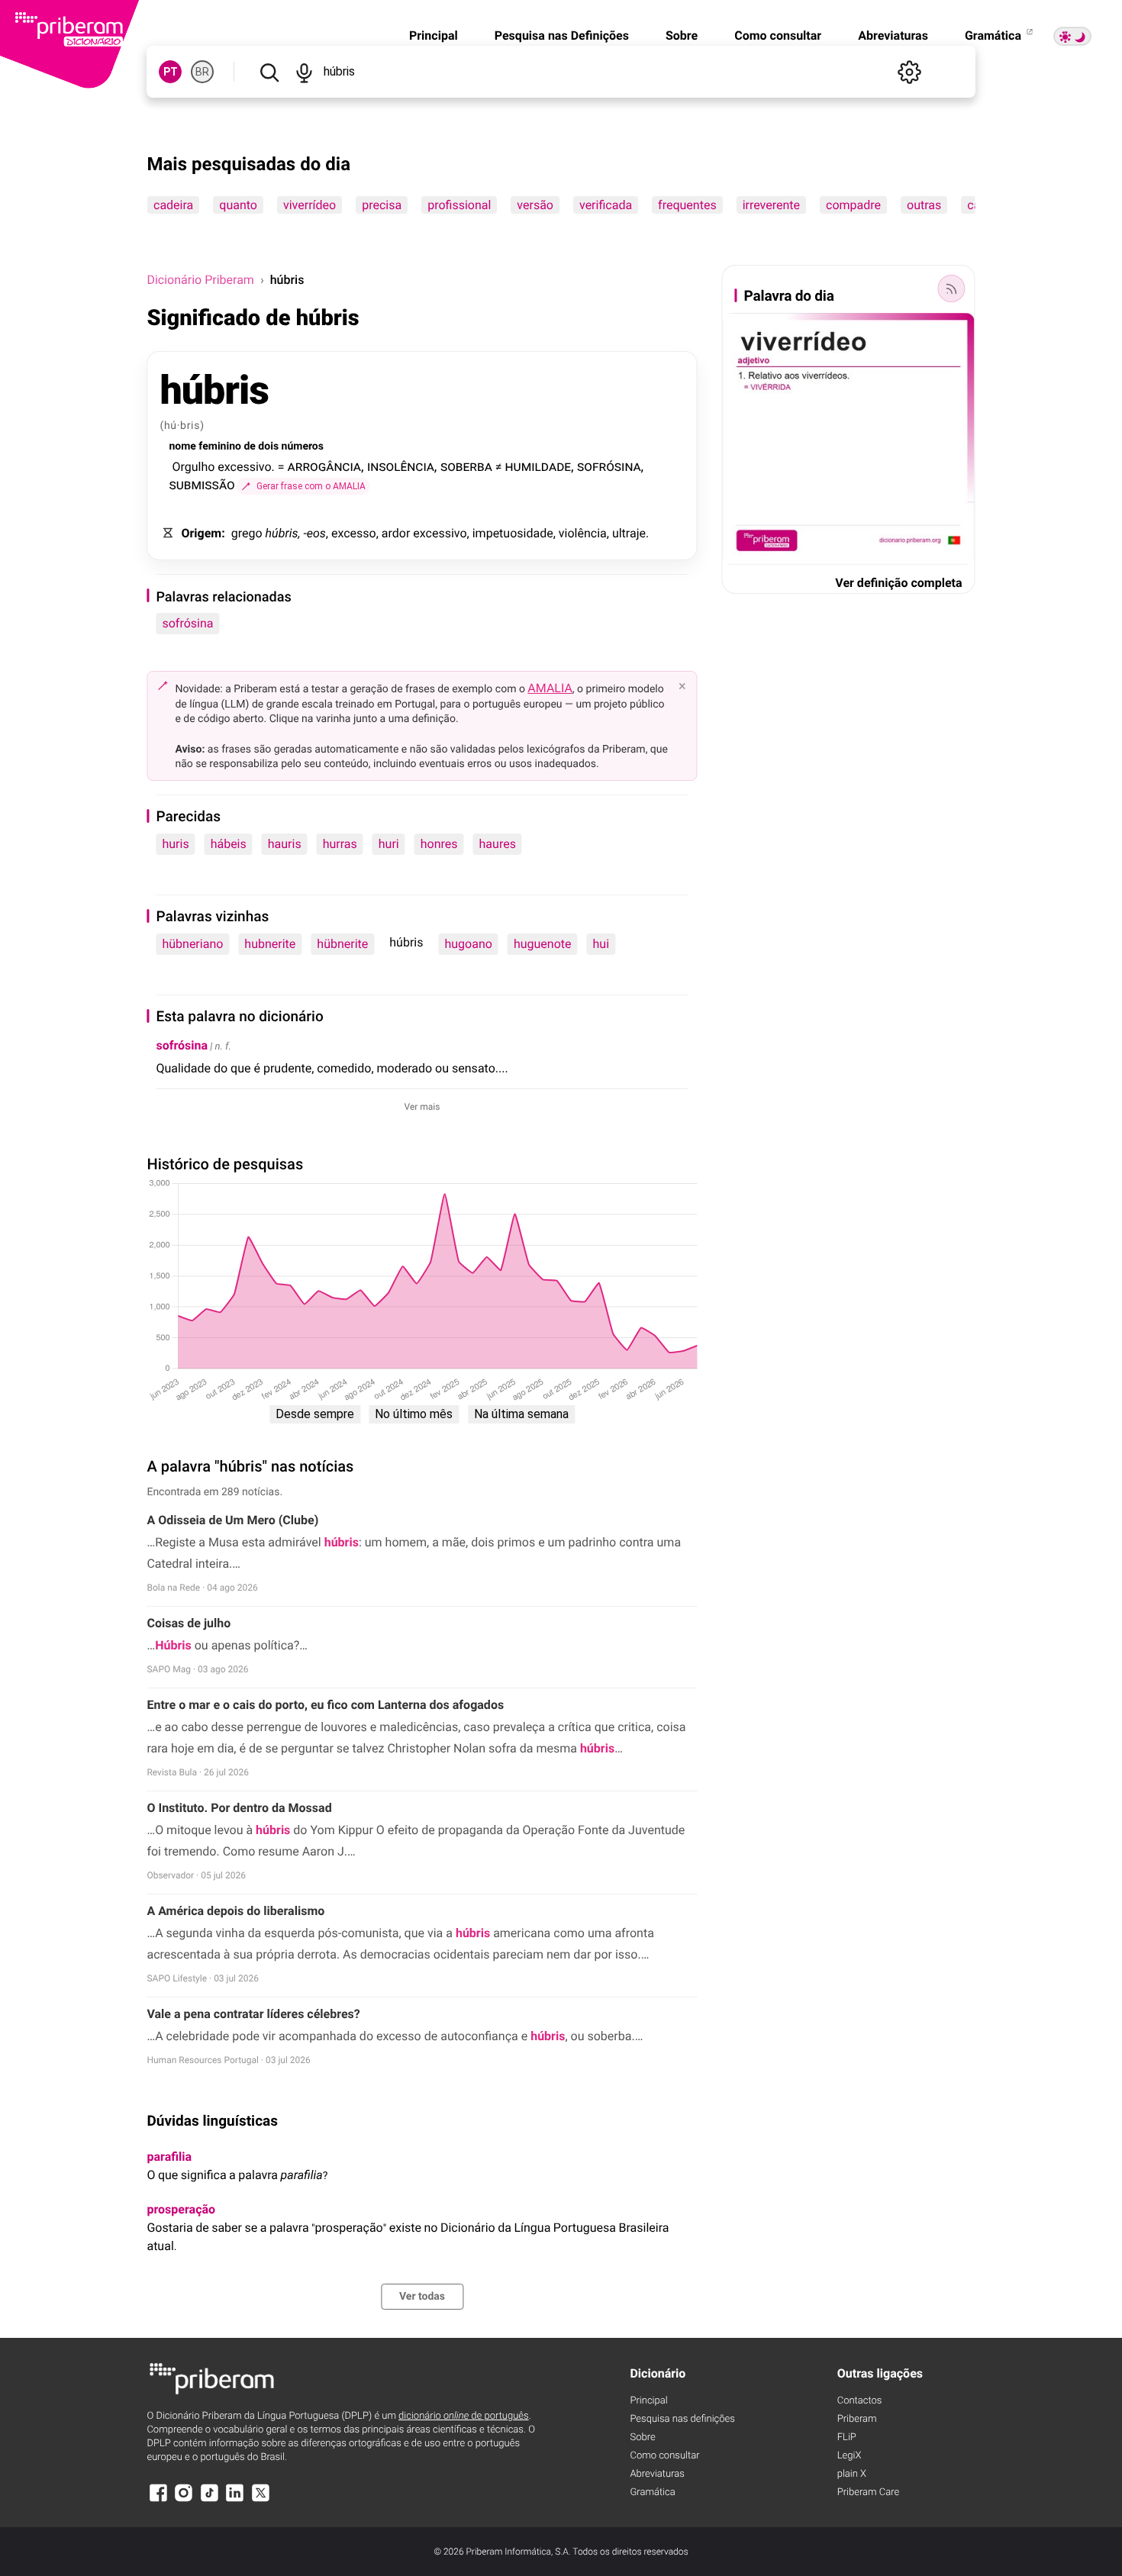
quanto (239, 205)
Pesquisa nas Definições (562, 35)
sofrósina (187, 623)
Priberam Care (868, 2492)
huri (389, 844)
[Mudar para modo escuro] (1072, 36)
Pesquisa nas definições (682, 2419)
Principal (434, 35)
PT (171, 72)
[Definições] (910, 72)
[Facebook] (158, 2500)
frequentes (688, 205)
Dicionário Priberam (200, 280)
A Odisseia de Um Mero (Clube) (232, 1520)
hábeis (229, 844)
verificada (606, 205)
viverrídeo (310, 205)
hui (601, 944)
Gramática (995, 35)
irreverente (771, 205)
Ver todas (422, 2297)
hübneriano (192, 944)
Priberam (857, 2419)
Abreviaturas (893, 35)
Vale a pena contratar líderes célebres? (253, 2014)
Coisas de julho (189, 1623)
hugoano (468, 944)
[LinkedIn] (235, 2500)
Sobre (682, 35)
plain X (852, 2474)
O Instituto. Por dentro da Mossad (239, 1808)
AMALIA (550, 688)
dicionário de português (464, 2416)
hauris (285, 844)
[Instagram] (184, 2500)
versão (536, 205)
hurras (340, 844)
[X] (260, 2500)
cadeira (173, 205)
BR (202, 72)
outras (924, 205)
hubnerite (270, 944)
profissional (460, 205)
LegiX (850, 2456)
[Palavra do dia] (952, 289)
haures (498, 844)
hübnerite (342, 944)
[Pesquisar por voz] (304, 72)
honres (439, 844)
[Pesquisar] (269, 72)
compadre (853, 205)
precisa (382, 205)
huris (175, 844)
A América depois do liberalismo (235, 1911)
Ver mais (422, 1107)
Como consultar (778, 35)
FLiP (847, 2437)
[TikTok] (209, 2500)
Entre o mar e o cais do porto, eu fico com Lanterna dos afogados (325, 1705)
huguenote (543, 944)
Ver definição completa (898, 583)
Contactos (860, 2401)
